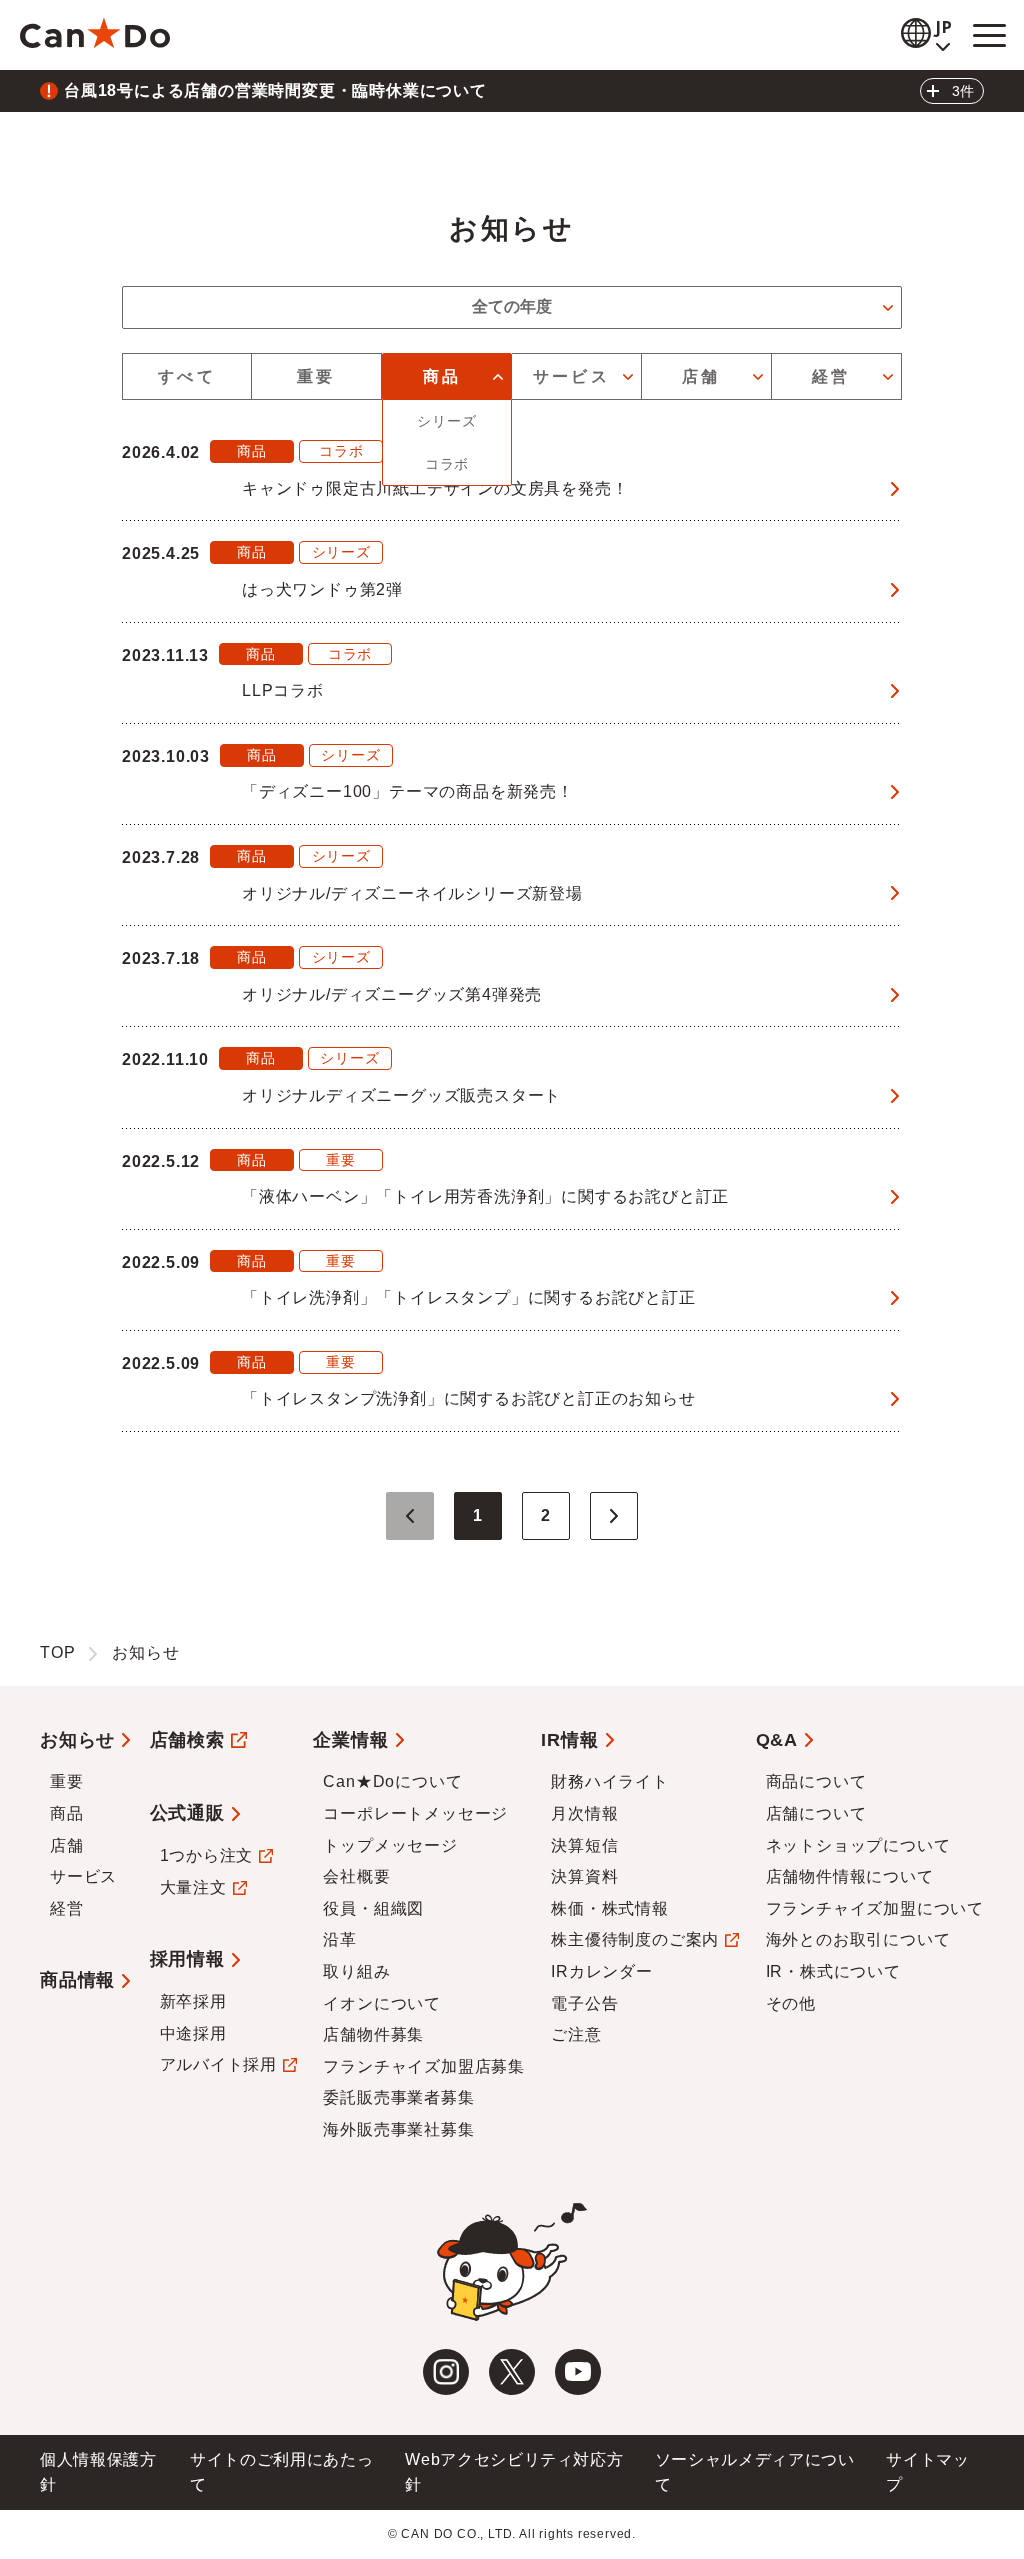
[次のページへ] (614, 1516)
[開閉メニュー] (989, 35)
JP (945, 27)
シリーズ (446, 421)
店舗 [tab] (701, 376)
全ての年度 (512, 306)
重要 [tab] (316, 376)
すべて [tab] (187, 376)
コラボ (447, 464)
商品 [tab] (442, 376)
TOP (57, 1652)
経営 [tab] (831, 376)
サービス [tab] (571, 376)
